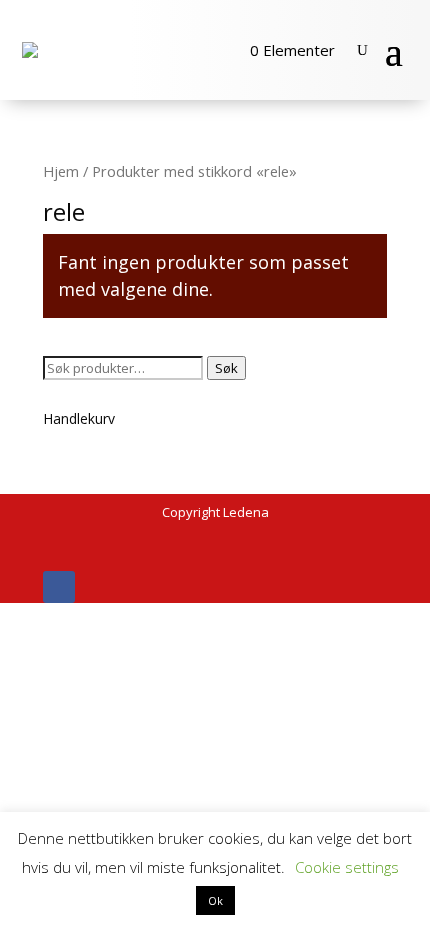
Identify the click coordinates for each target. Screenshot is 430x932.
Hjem (61, 171)
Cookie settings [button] (347, 867)
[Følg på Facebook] (59, 587)
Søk (226, 368)
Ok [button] (215, 900)
